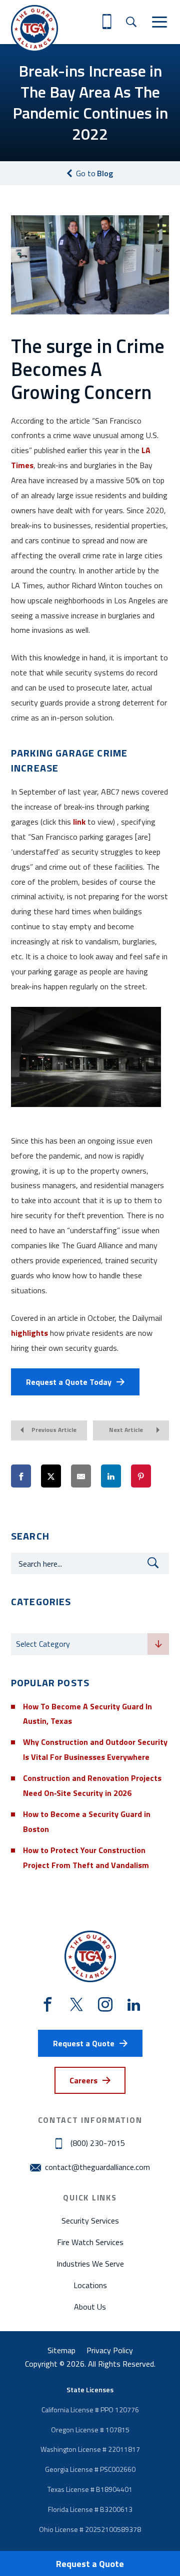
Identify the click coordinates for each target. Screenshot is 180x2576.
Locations (90, 2285)
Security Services (90, 2221)
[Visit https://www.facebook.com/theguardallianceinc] (48, 2005)
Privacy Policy (110, 2350)
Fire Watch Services (90, 2242)
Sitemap (61, 2350)
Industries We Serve (90, 2264)
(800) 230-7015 (98, 2143)
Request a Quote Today (69, 1382)
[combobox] (90, 1644)
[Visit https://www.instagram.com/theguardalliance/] (105, 2005)
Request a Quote (90, 2564)
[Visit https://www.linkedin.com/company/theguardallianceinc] (134, 2005)
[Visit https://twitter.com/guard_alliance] (76, 2005)
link (79, 822)
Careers (83, 2080)
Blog (94, 173)
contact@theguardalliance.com (97, 2167)
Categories (31, 1624)
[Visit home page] (34, 29)
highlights (29, 1333)
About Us (90, 2307)
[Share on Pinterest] (141, 1477)
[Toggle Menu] (159, 22)
